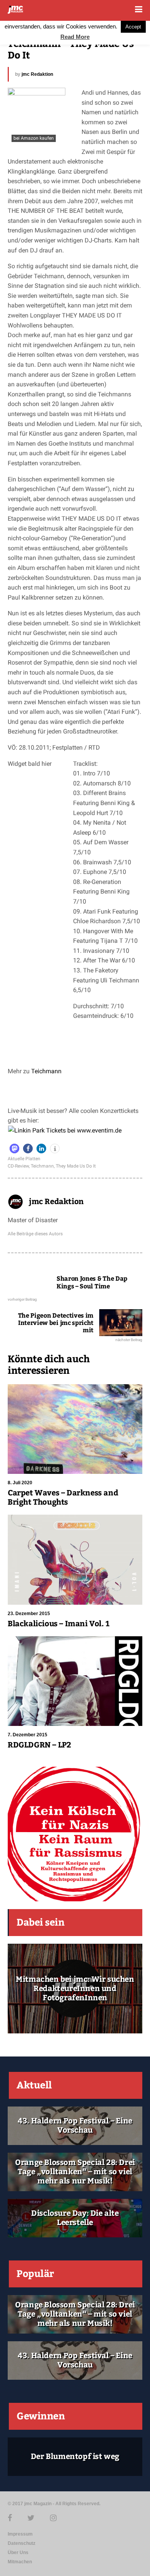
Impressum (20, 2534)
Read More (75, 37)
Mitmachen (20, 2562)
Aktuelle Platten (24, 1159)
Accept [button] (133, 27)
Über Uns (18, 2553)
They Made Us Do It (76, 1166)
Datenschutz (22, 2543)
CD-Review (18, 1166)
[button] (14, 1149)
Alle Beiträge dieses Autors (35, 1234)
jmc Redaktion (37, 74)
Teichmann (46, 1071)
